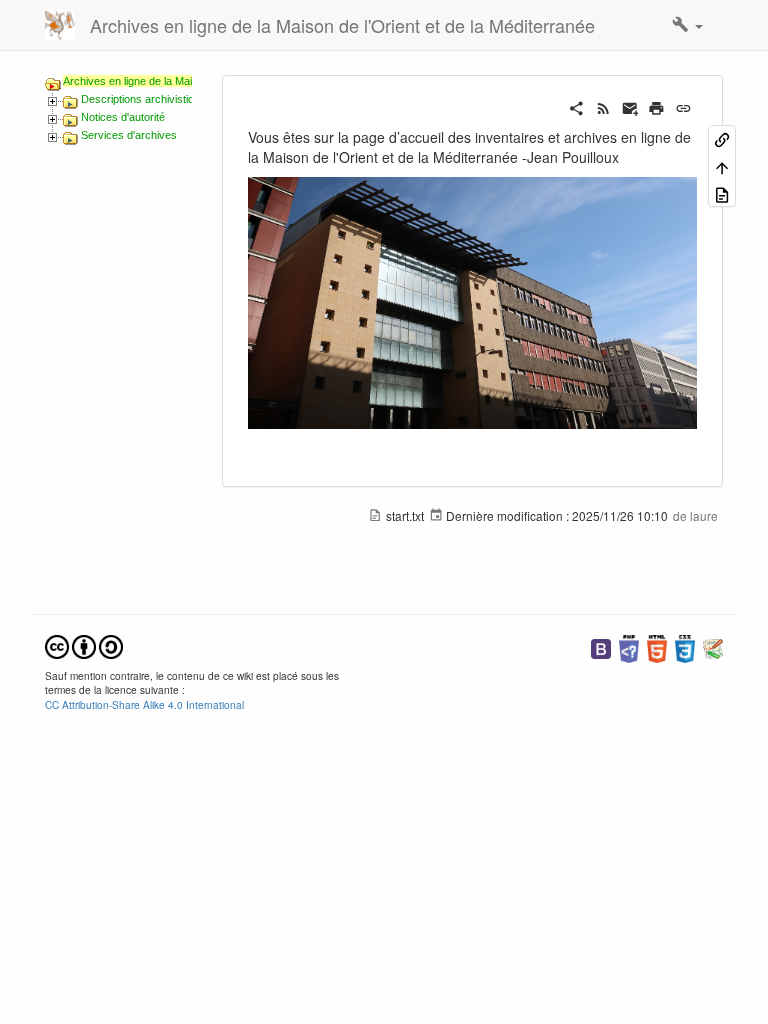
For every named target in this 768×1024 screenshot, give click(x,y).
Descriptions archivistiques (146, 99)
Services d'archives (129, 135)
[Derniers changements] (603, 106)
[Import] (722, 193)
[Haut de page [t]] (722, 165)
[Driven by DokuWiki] (713, 646)
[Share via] (576, 106)
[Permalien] (683, 106)
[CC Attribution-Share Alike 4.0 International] (84, 644)
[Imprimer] (656, 106)
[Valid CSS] (685, 646)
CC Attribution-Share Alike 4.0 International (144, 704)
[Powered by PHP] (629, 646)
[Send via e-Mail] (630, 106)
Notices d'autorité (123, 117)
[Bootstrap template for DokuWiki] (601, 646)
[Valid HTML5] (657, 646)
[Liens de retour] (722, 138)
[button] (687, 25)
